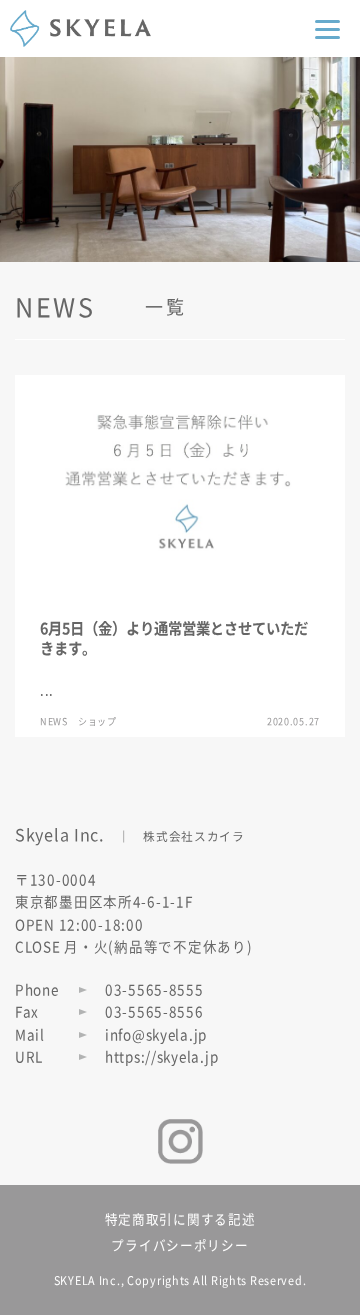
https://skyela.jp (161, 1057)
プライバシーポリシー (179, 1245)
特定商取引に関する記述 (180, 1219)
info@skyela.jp (156, 1035)
